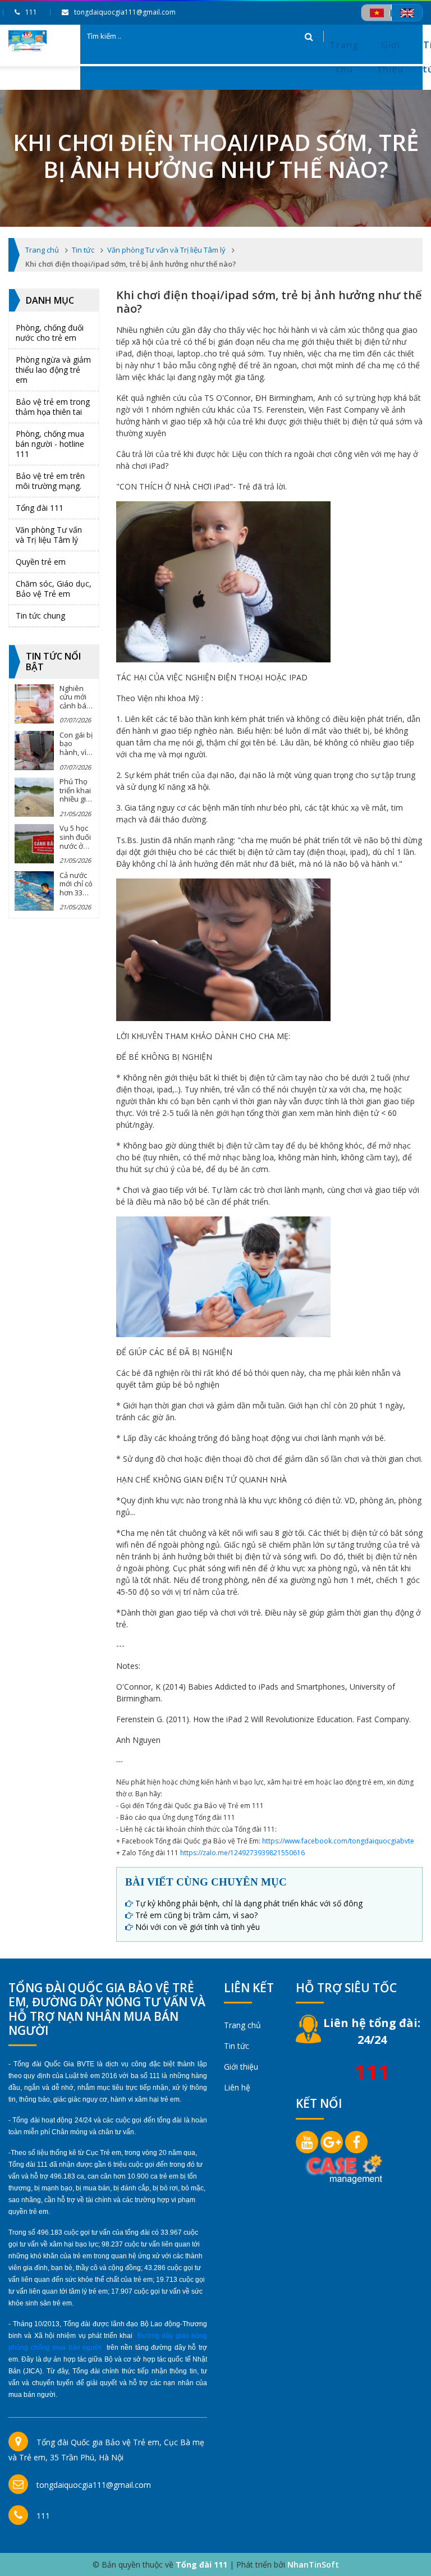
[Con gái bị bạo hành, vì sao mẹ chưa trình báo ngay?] (34, 751)
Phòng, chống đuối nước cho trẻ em (50, 333)
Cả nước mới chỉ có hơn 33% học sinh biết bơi (76, 893)
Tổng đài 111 (40, 508)
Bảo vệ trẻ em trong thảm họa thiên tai (53, 407)
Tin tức (237, 2046)
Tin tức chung (40, 616)
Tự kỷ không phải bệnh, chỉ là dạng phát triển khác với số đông (249, 1903)
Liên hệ (237, 2087)
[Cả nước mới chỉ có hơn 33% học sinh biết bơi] (34, 891)
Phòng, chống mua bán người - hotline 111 (50, 444)
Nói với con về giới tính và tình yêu (198, 1927)
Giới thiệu (391, 57)
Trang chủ (344, 57)
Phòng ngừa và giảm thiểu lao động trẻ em (53, 370)
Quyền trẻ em (41, 562)
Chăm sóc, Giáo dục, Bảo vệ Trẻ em (54, 589)
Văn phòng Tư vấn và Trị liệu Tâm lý (49, 535)
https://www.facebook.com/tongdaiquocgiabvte (338, 1841)
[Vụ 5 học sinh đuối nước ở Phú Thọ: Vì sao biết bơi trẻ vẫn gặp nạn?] (34, 844)
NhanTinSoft (313, 2564)
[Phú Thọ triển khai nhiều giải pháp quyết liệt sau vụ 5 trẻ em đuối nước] (34, 797)
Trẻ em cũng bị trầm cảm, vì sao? (196, 1915)
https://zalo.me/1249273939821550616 (242, 1853)
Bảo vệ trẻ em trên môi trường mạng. (50, 481)
